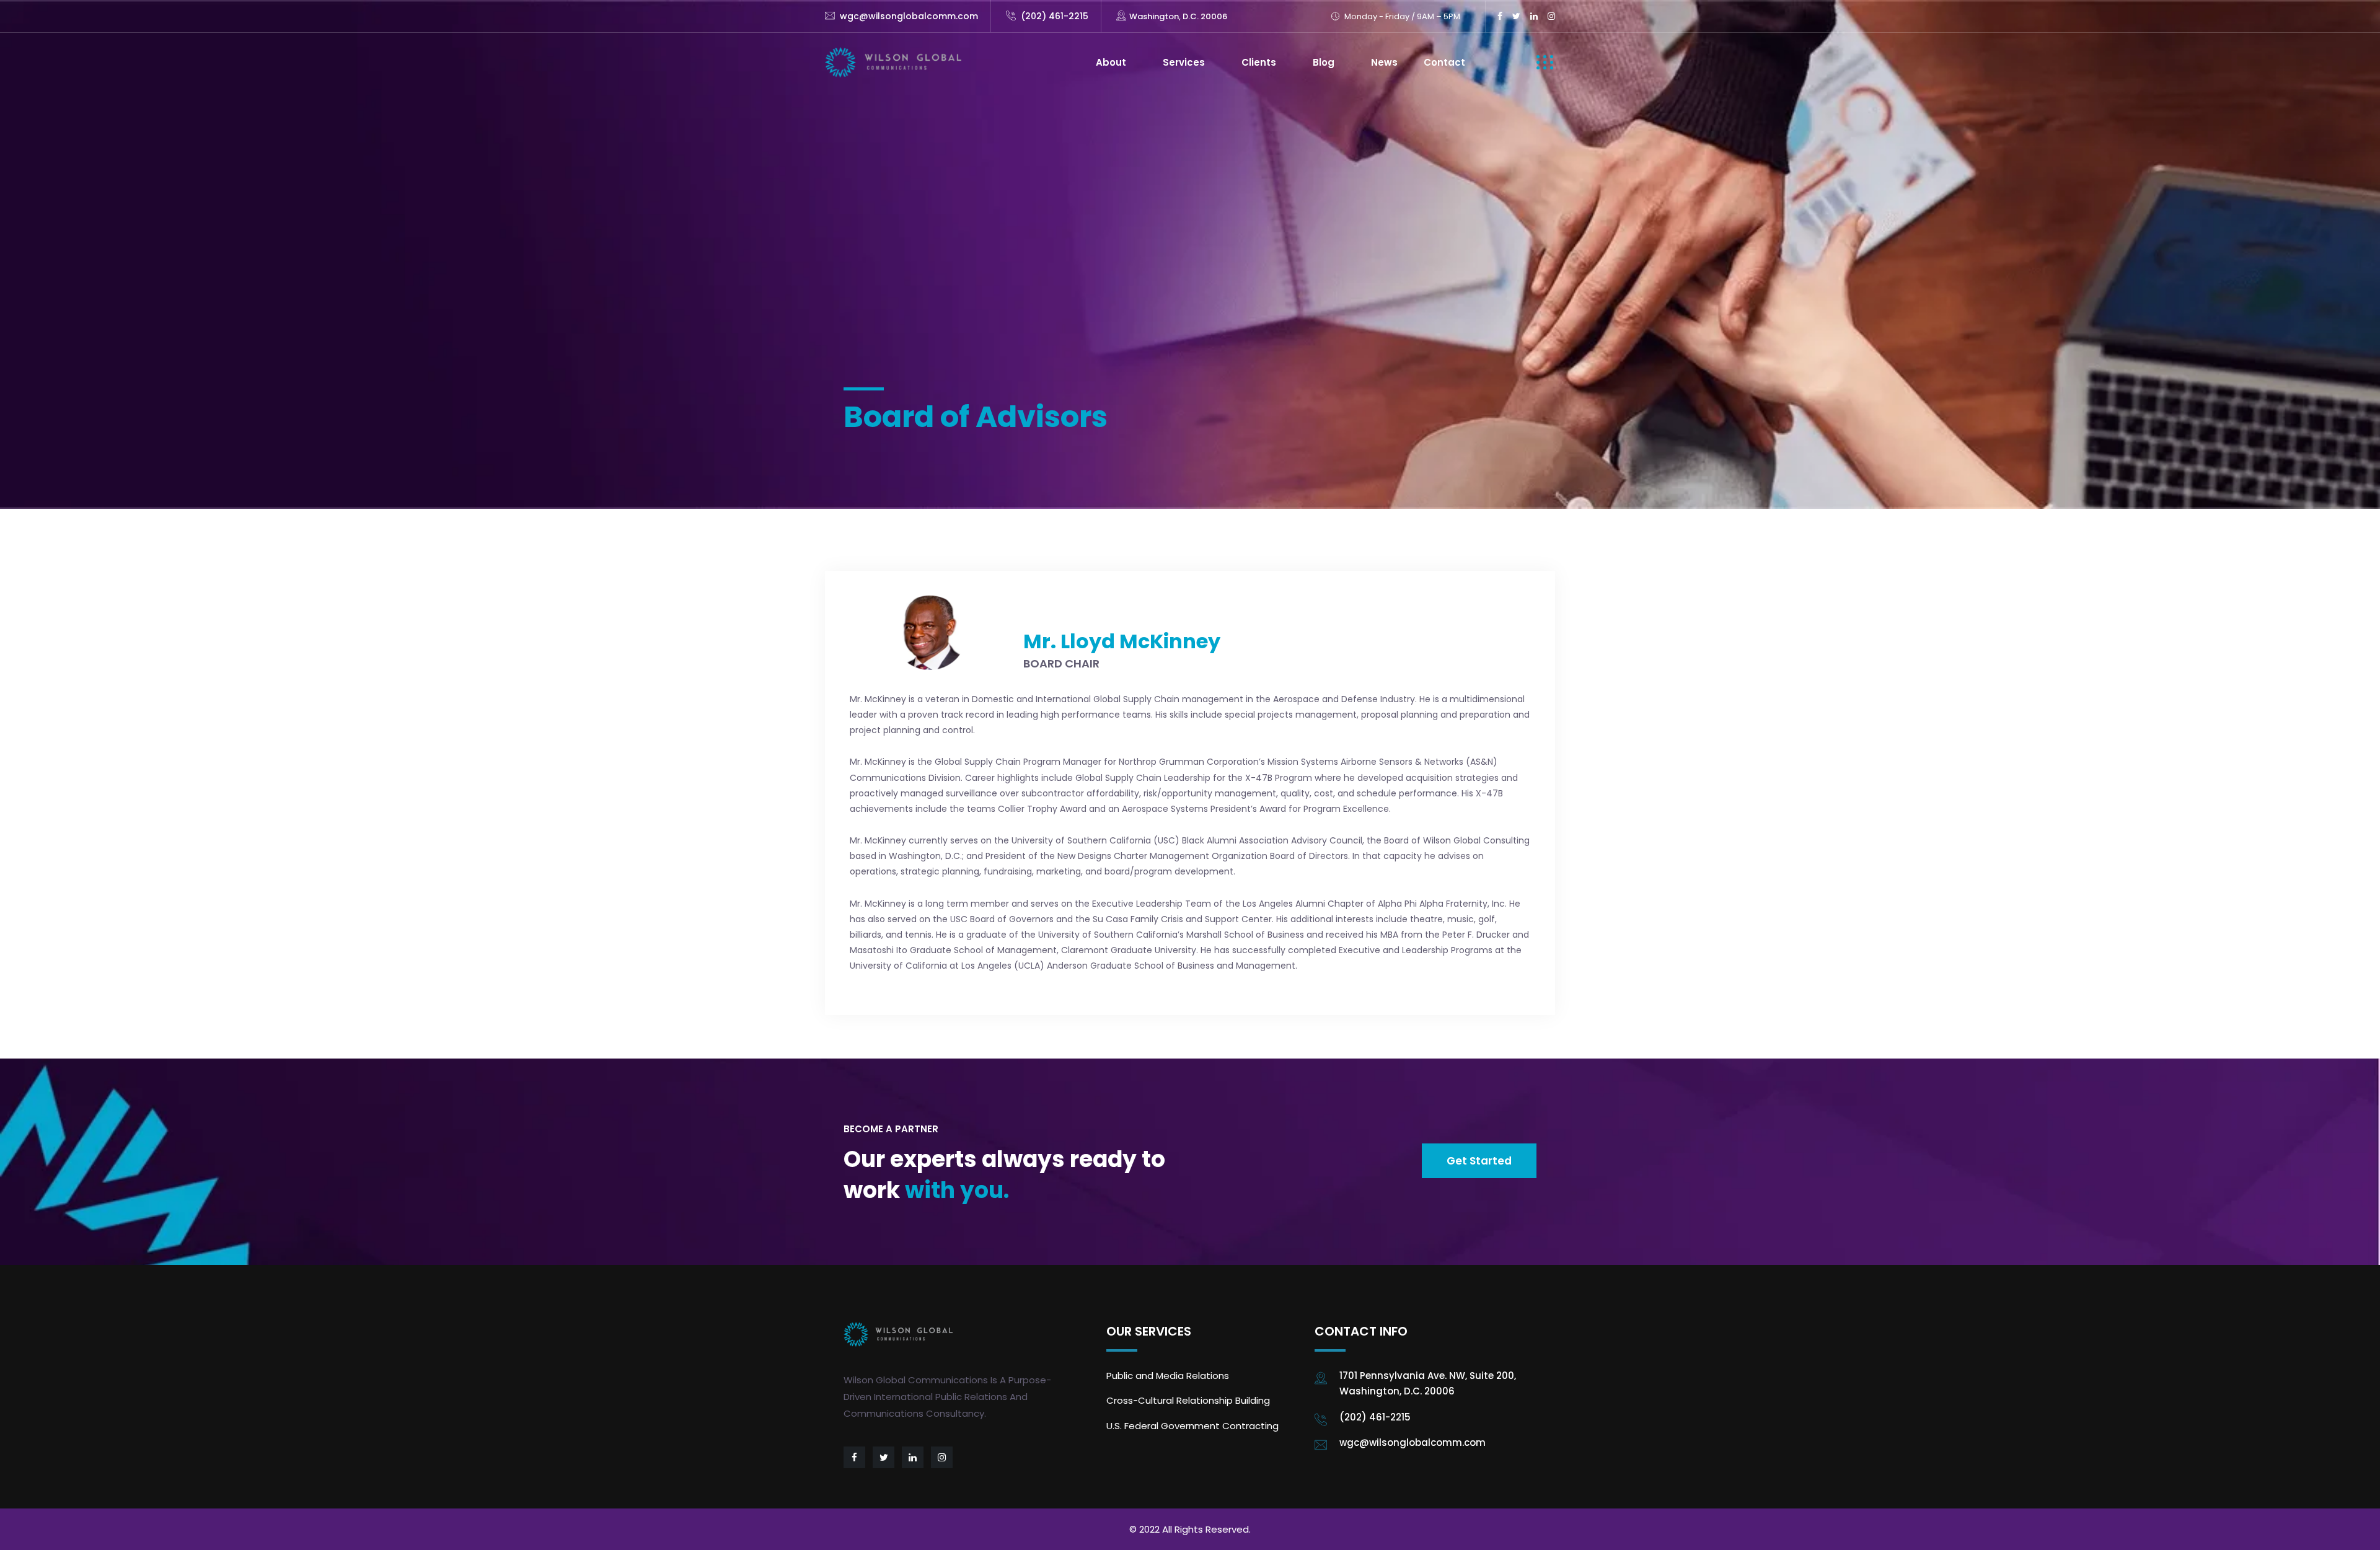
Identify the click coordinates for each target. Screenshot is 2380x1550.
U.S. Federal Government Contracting (1192, 1426)
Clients (1259, 62)
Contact (1444, 62)
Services (1184, 62)
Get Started (1479, 1161)
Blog (1324, 62)
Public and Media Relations (1168, 1376)
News (1384, 62)
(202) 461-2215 (1055, 16)
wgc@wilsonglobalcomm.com (909, 16)
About (1111, 62)
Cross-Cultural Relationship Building (1188, 1400)
